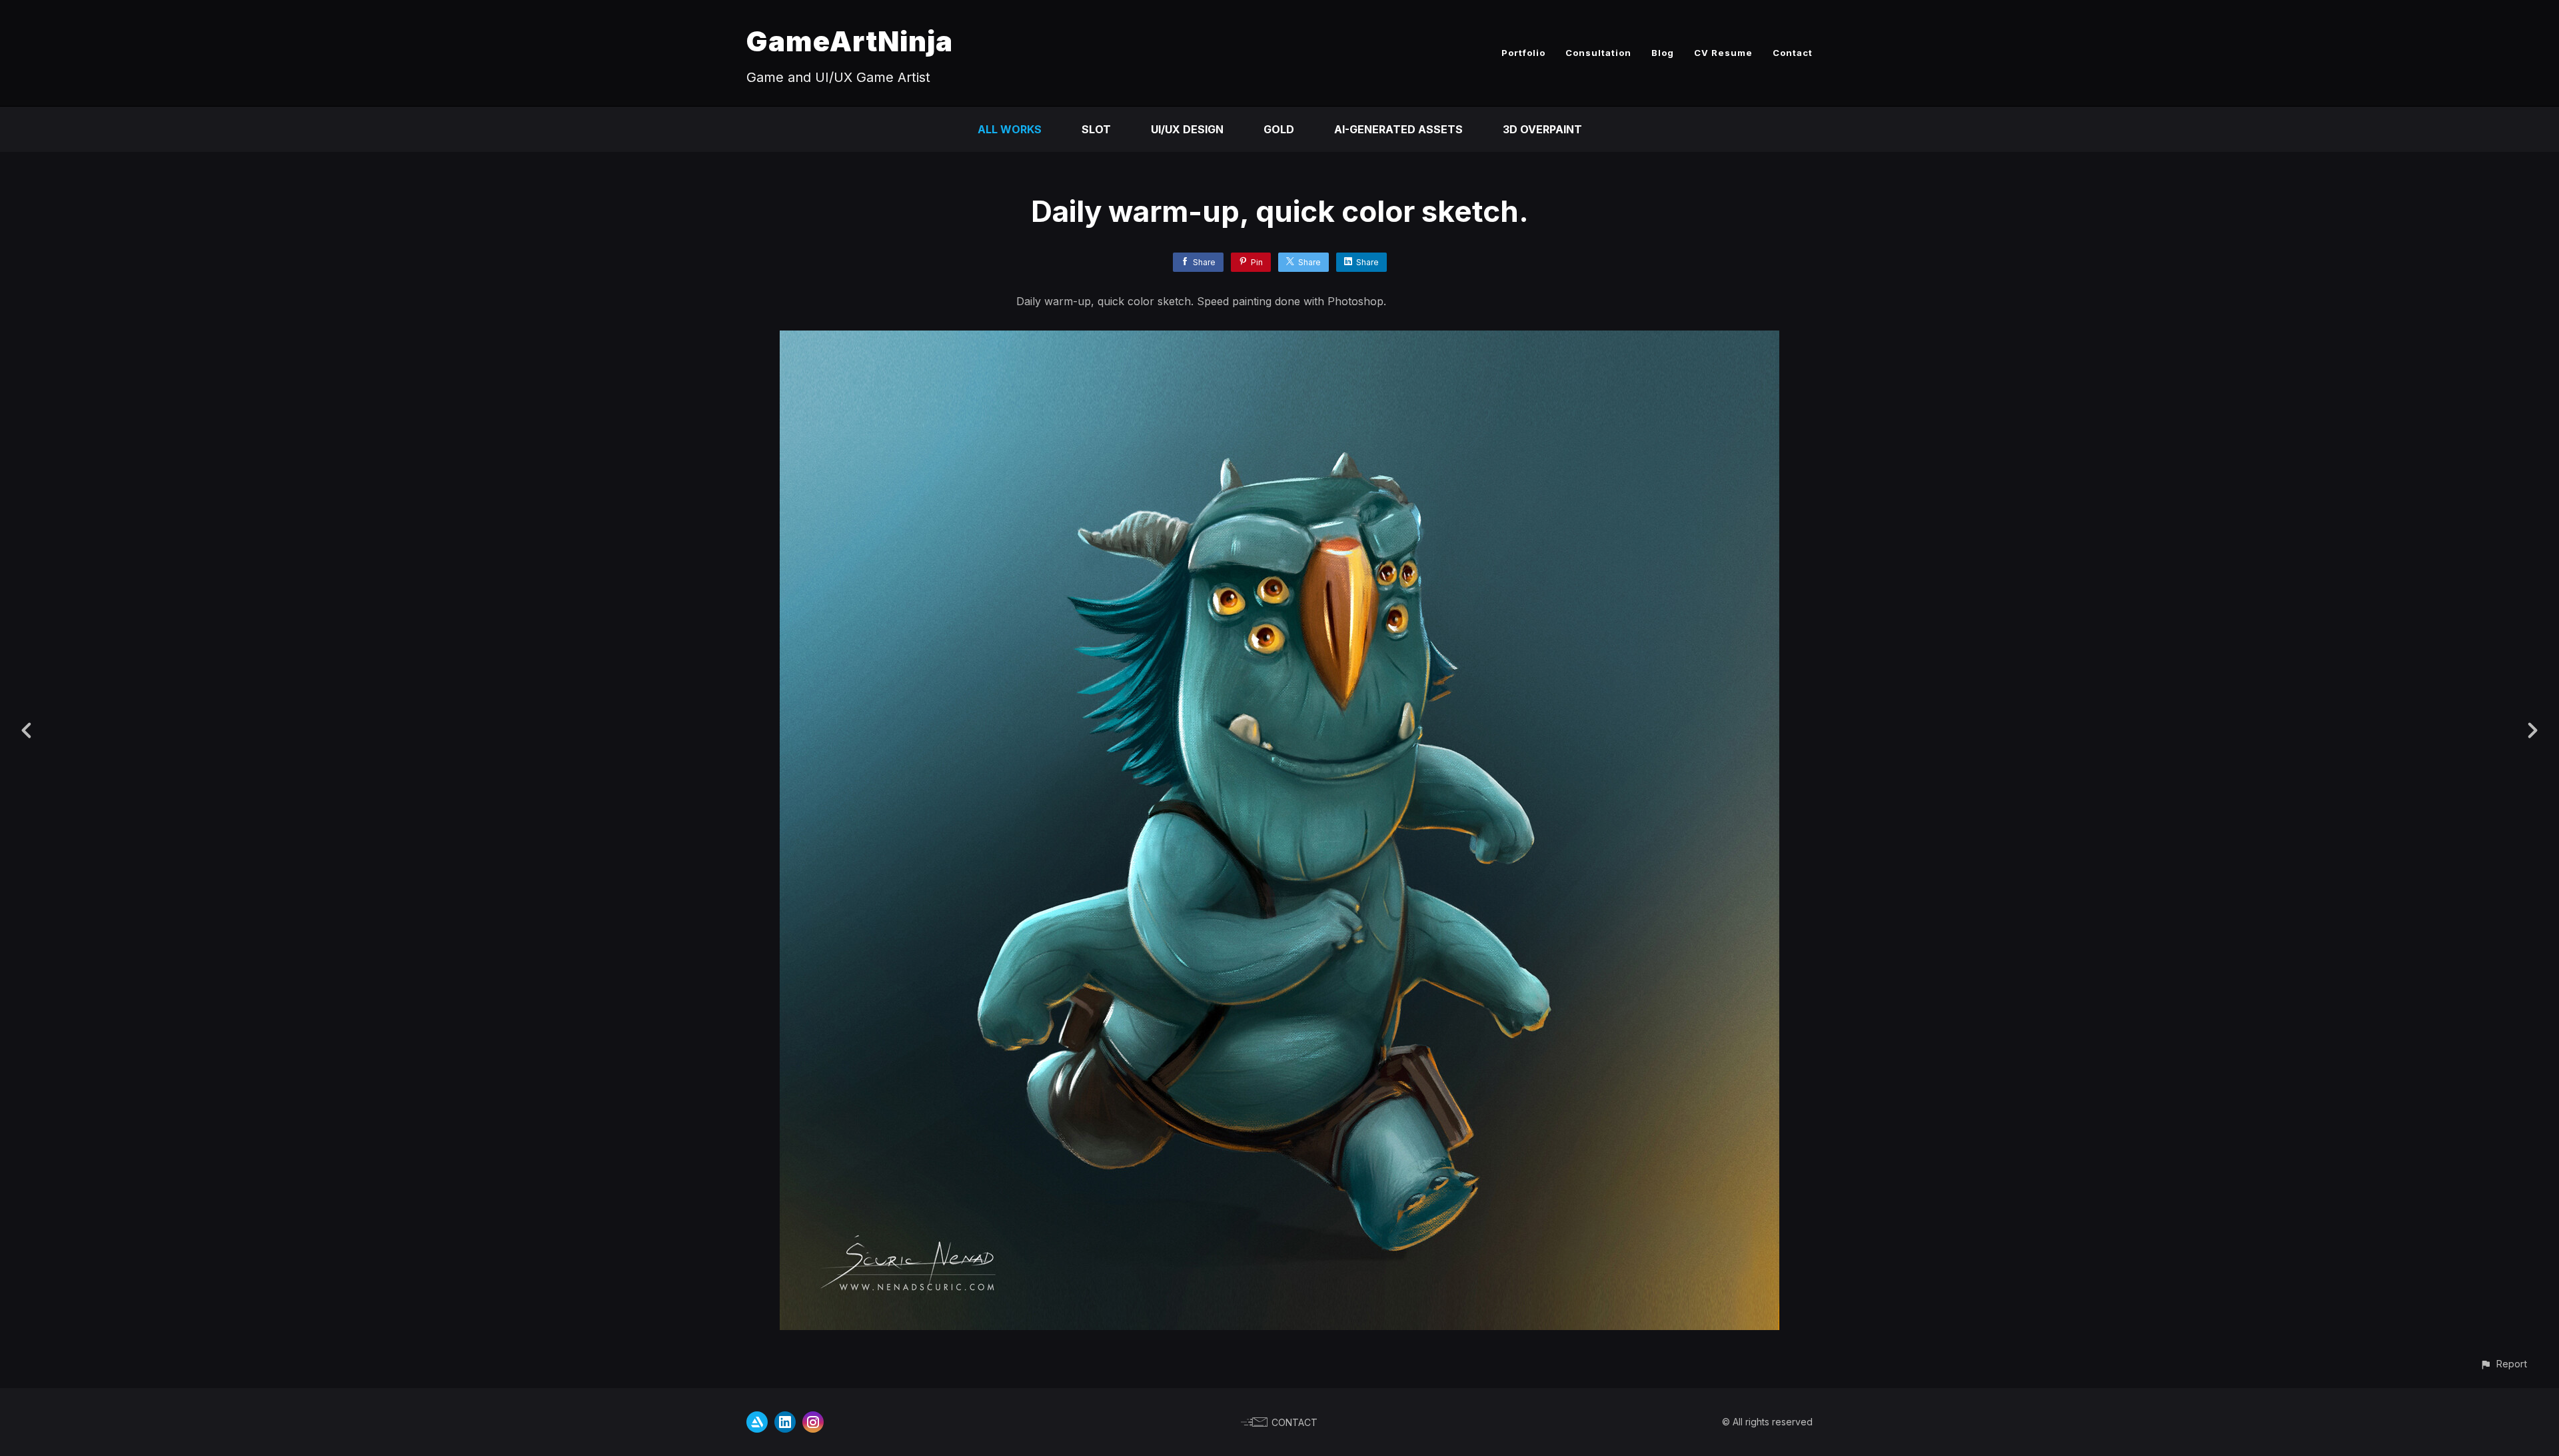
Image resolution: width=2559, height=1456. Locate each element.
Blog (1663, 53)
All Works (1010, 129)
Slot (1096, 129)
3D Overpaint (1542, 129)
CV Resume (1723, 53)
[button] (2503, 1364)
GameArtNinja (850, 41)
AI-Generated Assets (1398, 129)
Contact (1793, 53)
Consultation (1598, 53)
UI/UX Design (1187, 129)
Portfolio (1523, 53)
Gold (1279, 129)
